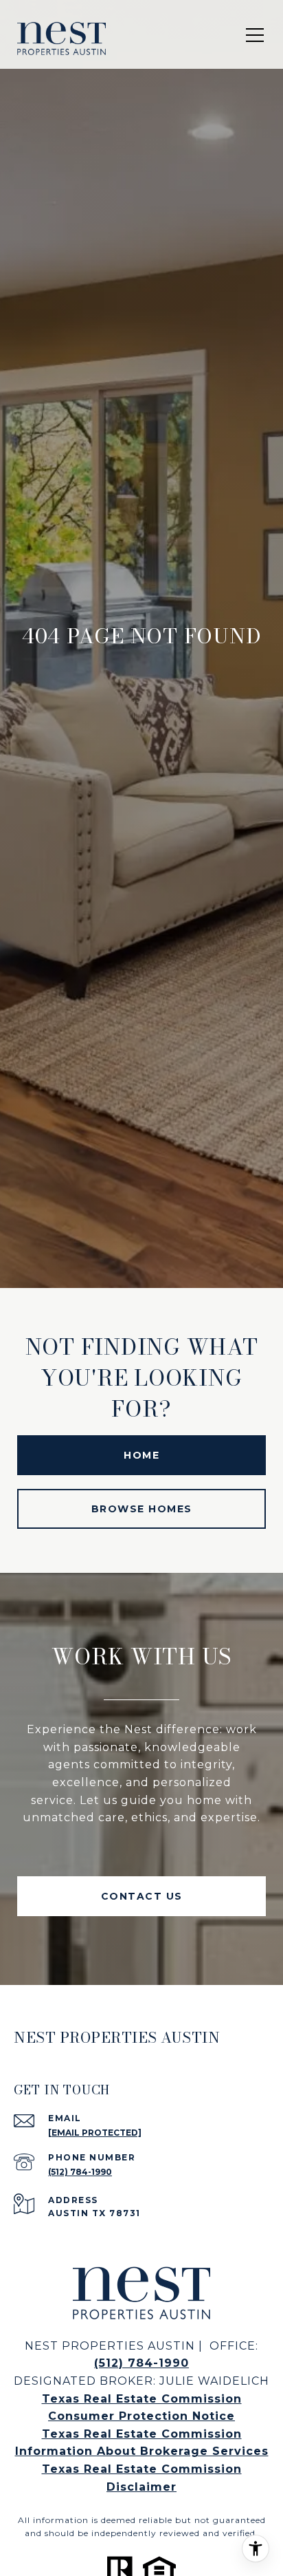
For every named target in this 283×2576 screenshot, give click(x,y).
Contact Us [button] (142, 1896)
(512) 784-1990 (80, 2172)
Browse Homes (142, 1509)
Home (141, 1455)
